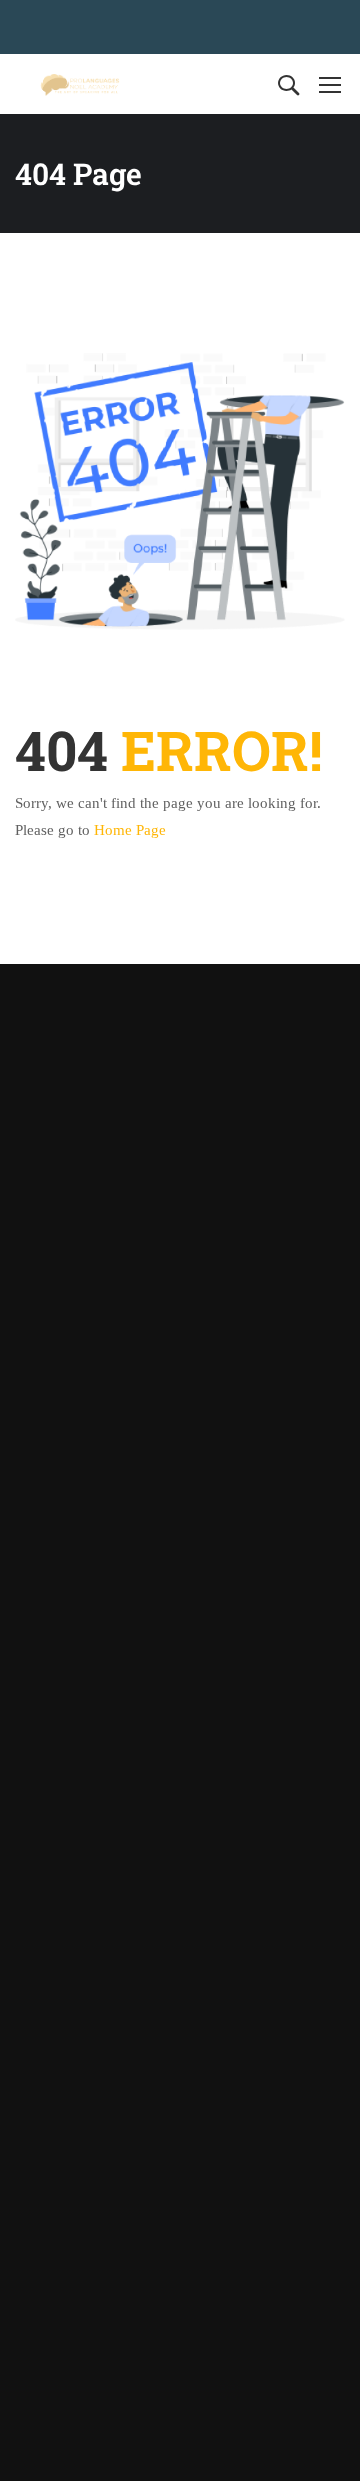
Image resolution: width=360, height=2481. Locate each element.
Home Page (130, 830)
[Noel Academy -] (80, 84)
